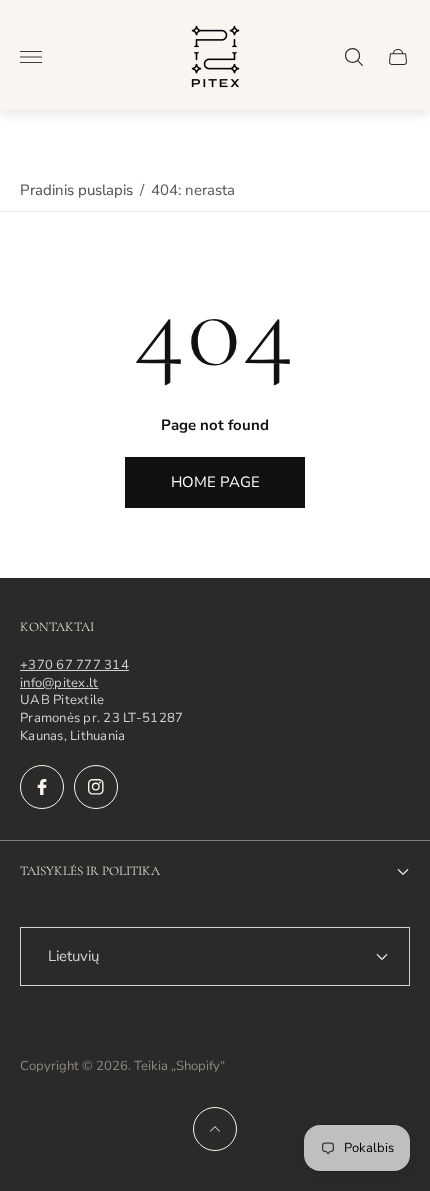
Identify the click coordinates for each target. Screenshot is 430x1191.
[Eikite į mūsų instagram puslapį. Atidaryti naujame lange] (96, 787)
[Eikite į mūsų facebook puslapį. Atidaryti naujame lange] (42, 787)
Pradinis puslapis (76, 190)
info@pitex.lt (59, 683)
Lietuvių (73, 956)
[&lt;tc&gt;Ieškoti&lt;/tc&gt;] (354, 57)
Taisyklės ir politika (90, 871)
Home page (215, 482)
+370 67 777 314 (74, 665)
